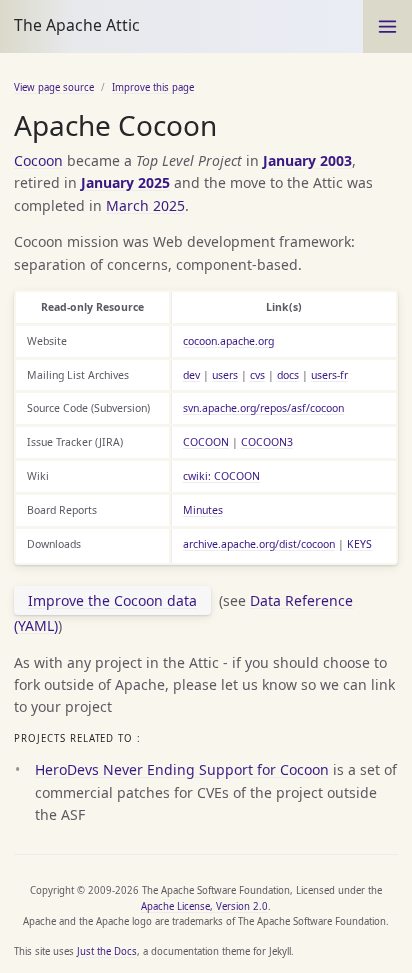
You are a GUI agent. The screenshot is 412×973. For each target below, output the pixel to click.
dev (191, 375)
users (225, 375)
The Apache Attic (77, 25)
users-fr (329, 375)
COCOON (206, 442)
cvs (257, 375)
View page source (54, 87)
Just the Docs (107, 951)
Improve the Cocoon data (112, 600)
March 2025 (145, 205)
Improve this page (153, 87)
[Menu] (387, 26)
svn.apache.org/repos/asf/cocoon (263, 408)
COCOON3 (267, 442)
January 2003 (307, 160)
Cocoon (38, 160)
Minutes (203, 510)
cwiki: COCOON (221, 476)
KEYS (359, 544)
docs (288, 375)
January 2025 (125, 182)
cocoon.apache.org (228, 341)
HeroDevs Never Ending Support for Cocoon (182, 769)
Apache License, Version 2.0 (204, 906)
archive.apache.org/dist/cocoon (259, 544)
